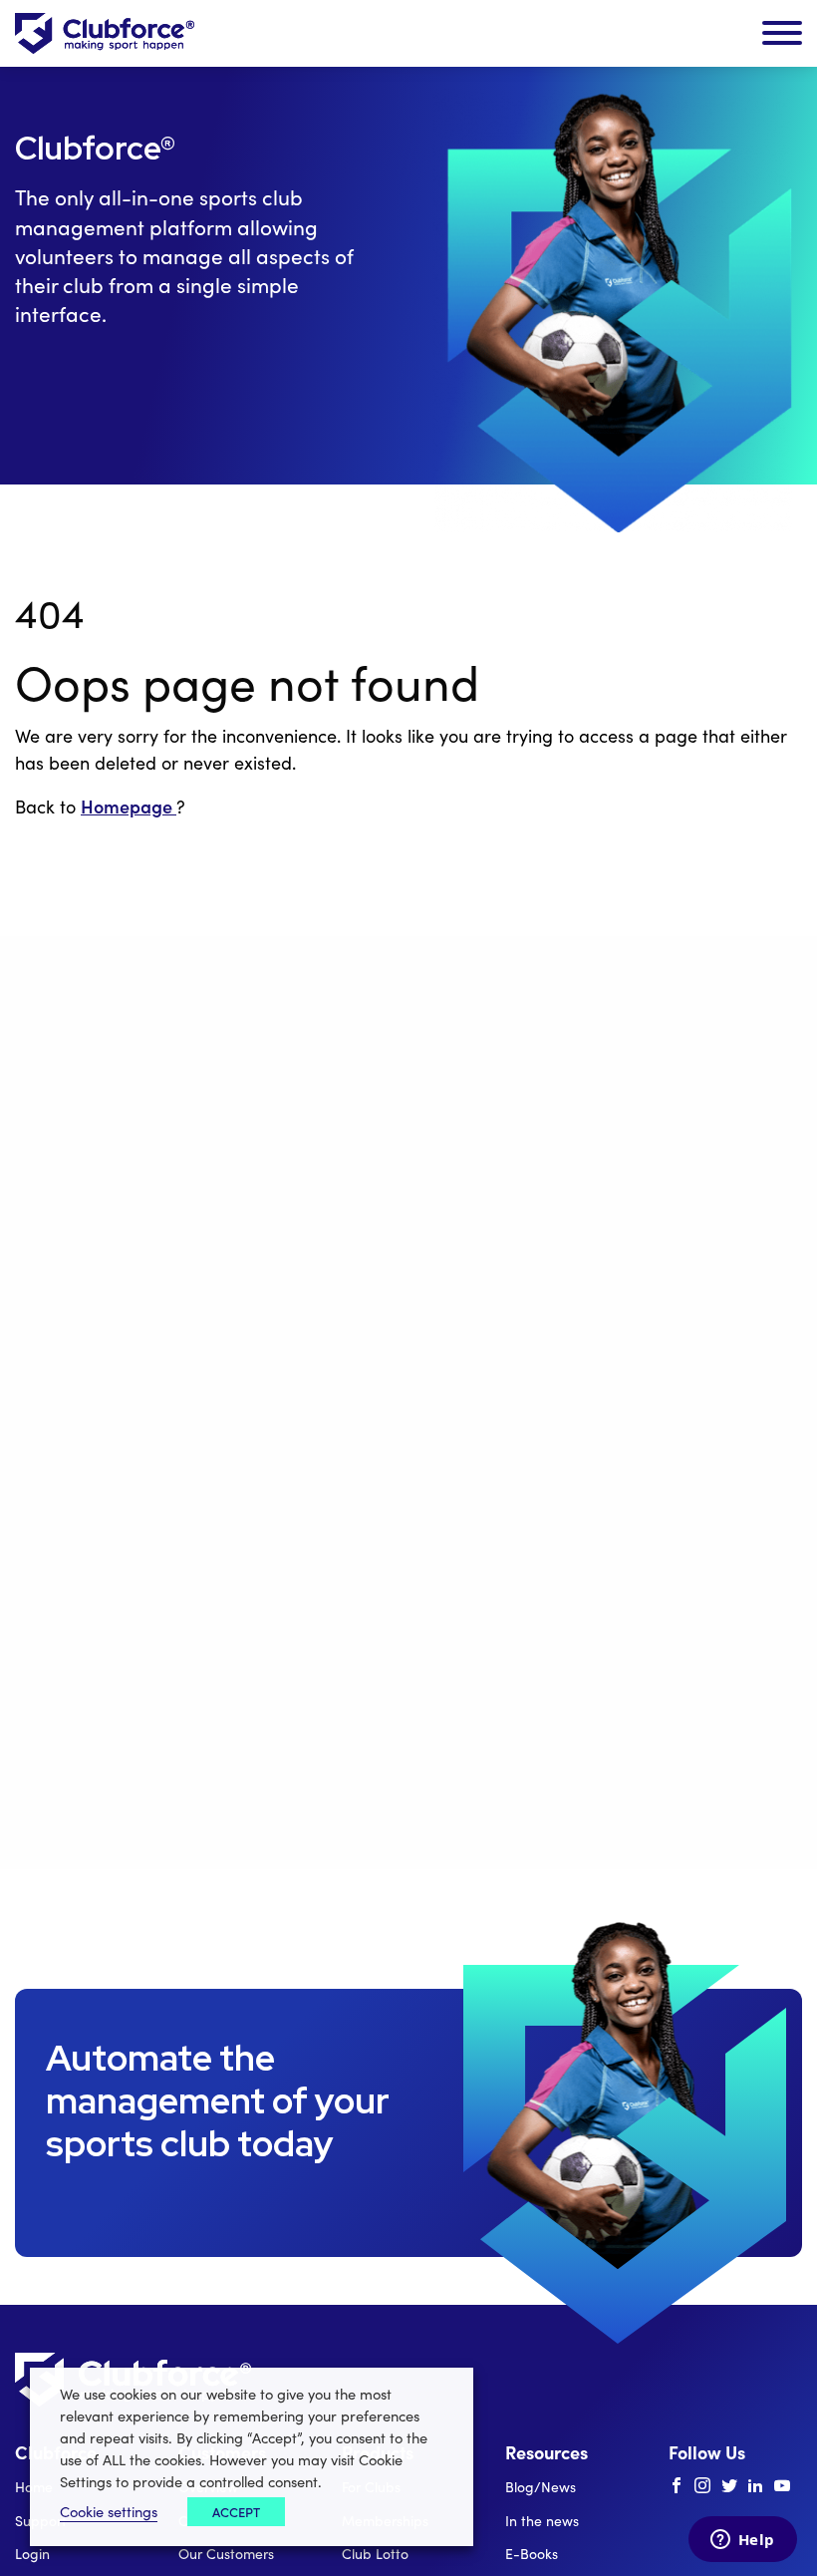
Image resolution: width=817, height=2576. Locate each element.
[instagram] (702, 2486)
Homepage (129, 806)
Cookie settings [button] (109, 2511)
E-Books (532, 2554)
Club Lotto (375, 2554)
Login (32, 2554)
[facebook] (677, 2486)
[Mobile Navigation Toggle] (782, 34)
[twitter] (729, 2486)
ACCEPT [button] (236, 2512)
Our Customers (226, 2554)
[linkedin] (755, 2486)
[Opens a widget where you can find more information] (742, 2541)
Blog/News (541, 2487)
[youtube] (782, 2486)
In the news (542, 2521)
